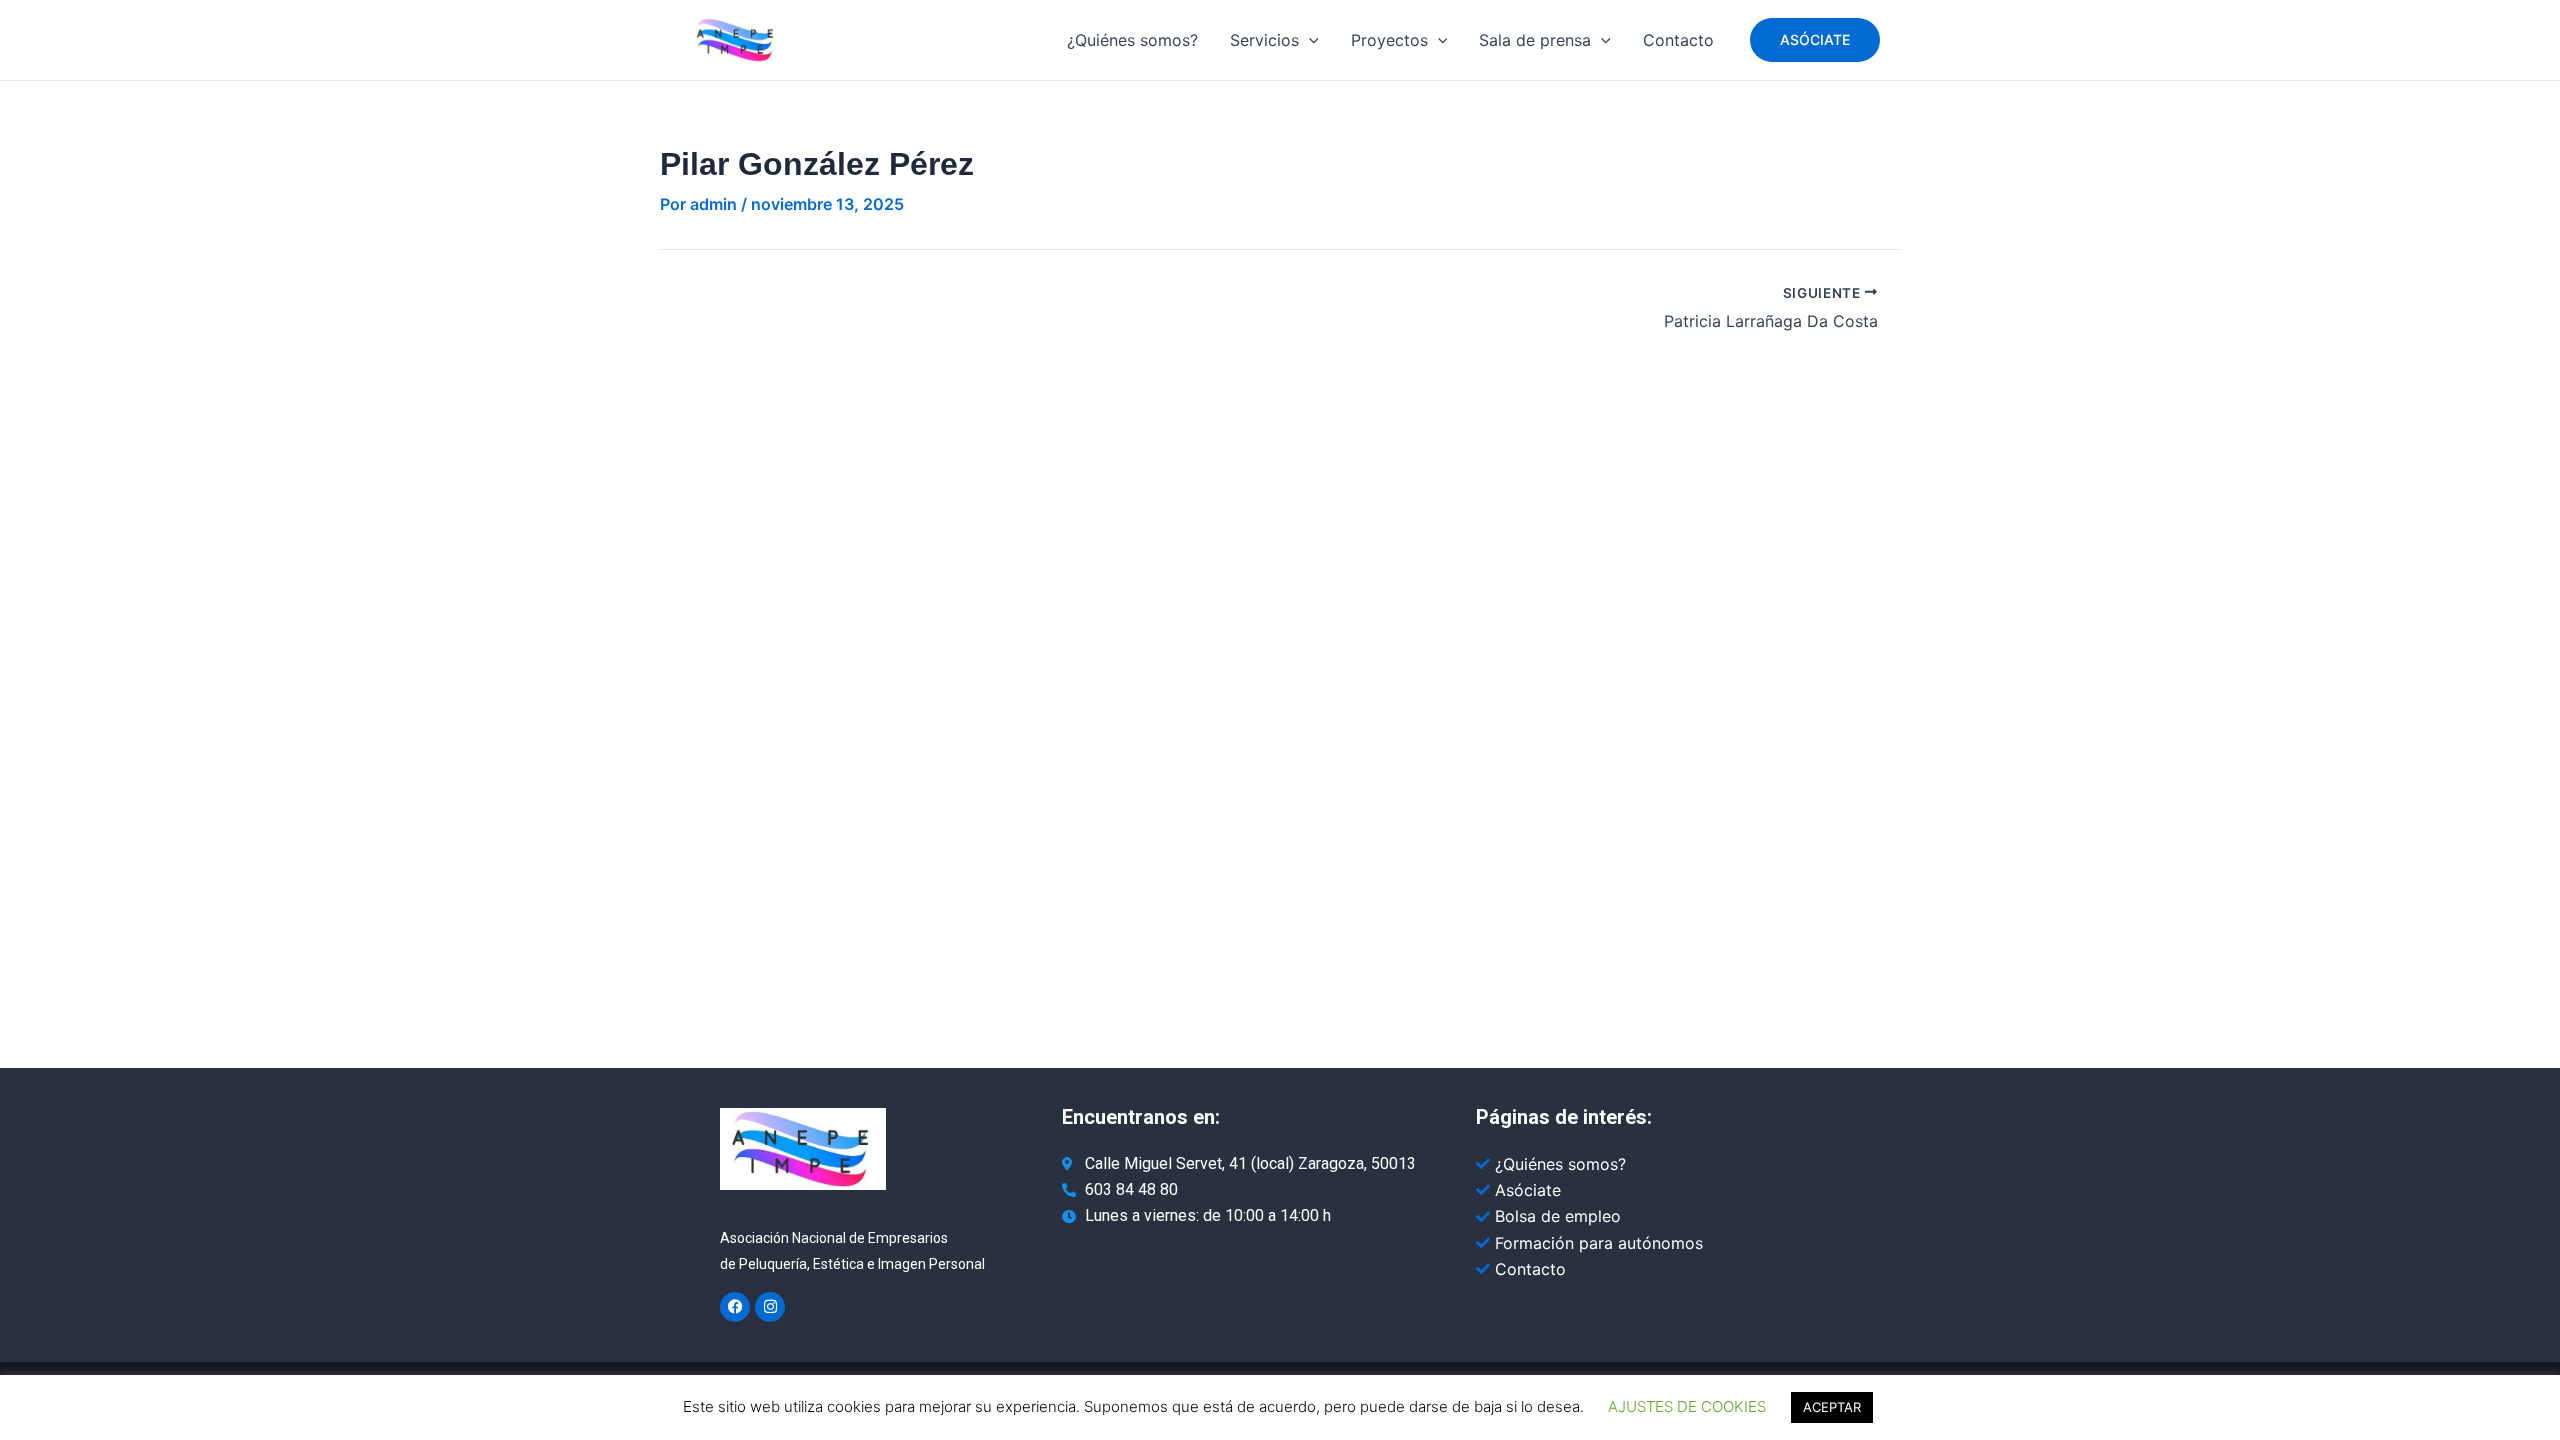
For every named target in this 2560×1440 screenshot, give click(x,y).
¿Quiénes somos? (1132, 40)
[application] (1309, 40)
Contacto (1678, 40)
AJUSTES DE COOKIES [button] (1687, 1406)
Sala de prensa (1535, 40)
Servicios (1264, 40)
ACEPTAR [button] (1832, 1407)
